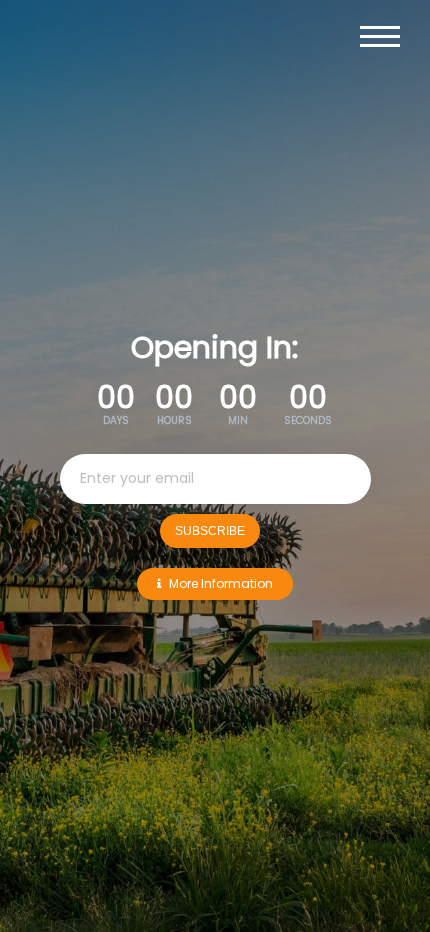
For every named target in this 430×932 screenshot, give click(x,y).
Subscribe (210, 531)
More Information (221, 583)
